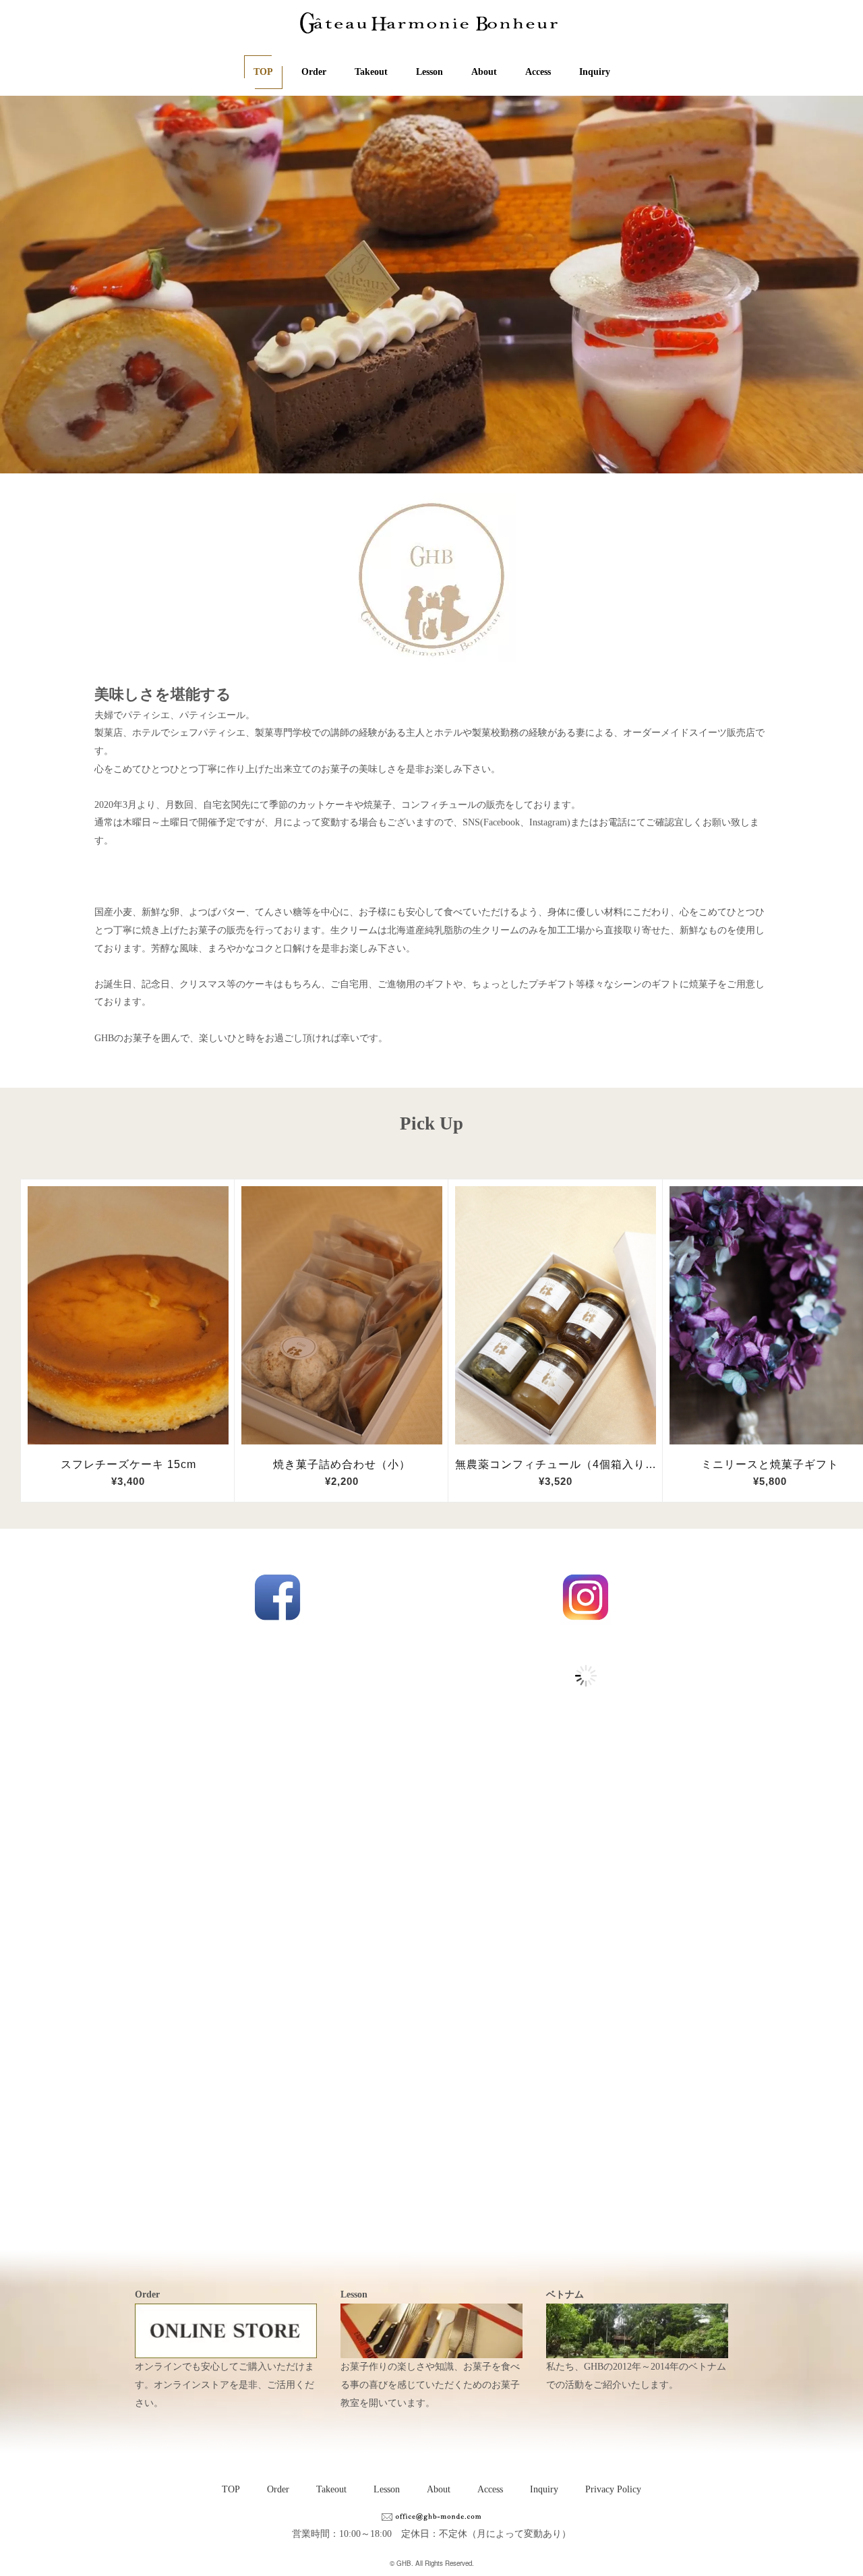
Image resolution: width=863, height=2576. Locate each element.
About (484, 72)
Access (538, 72)
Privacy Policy (613, 2489)
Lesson (429, 72)
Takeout (371, 72)
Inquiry (595, 72)
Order (314, 72)
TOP (263, 72)
